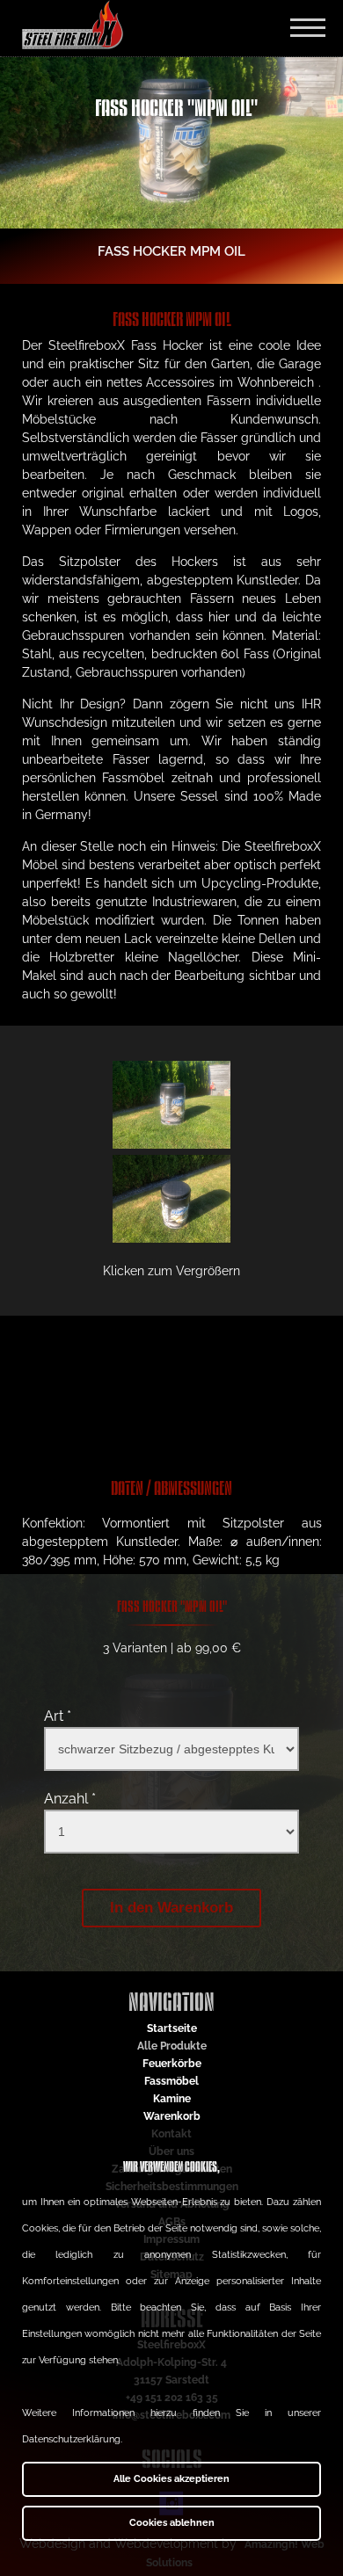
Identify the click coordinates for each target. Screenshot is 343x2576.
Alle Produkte (172, 2046)
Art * (58, 1716)
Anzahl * (70, 1799)
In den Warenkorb (171, 1908)
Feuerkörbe (172, 2064)
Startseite (172, 2028)
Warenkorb (172, 2116)
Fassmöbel (171, 2081)
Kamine (172, 2099)
